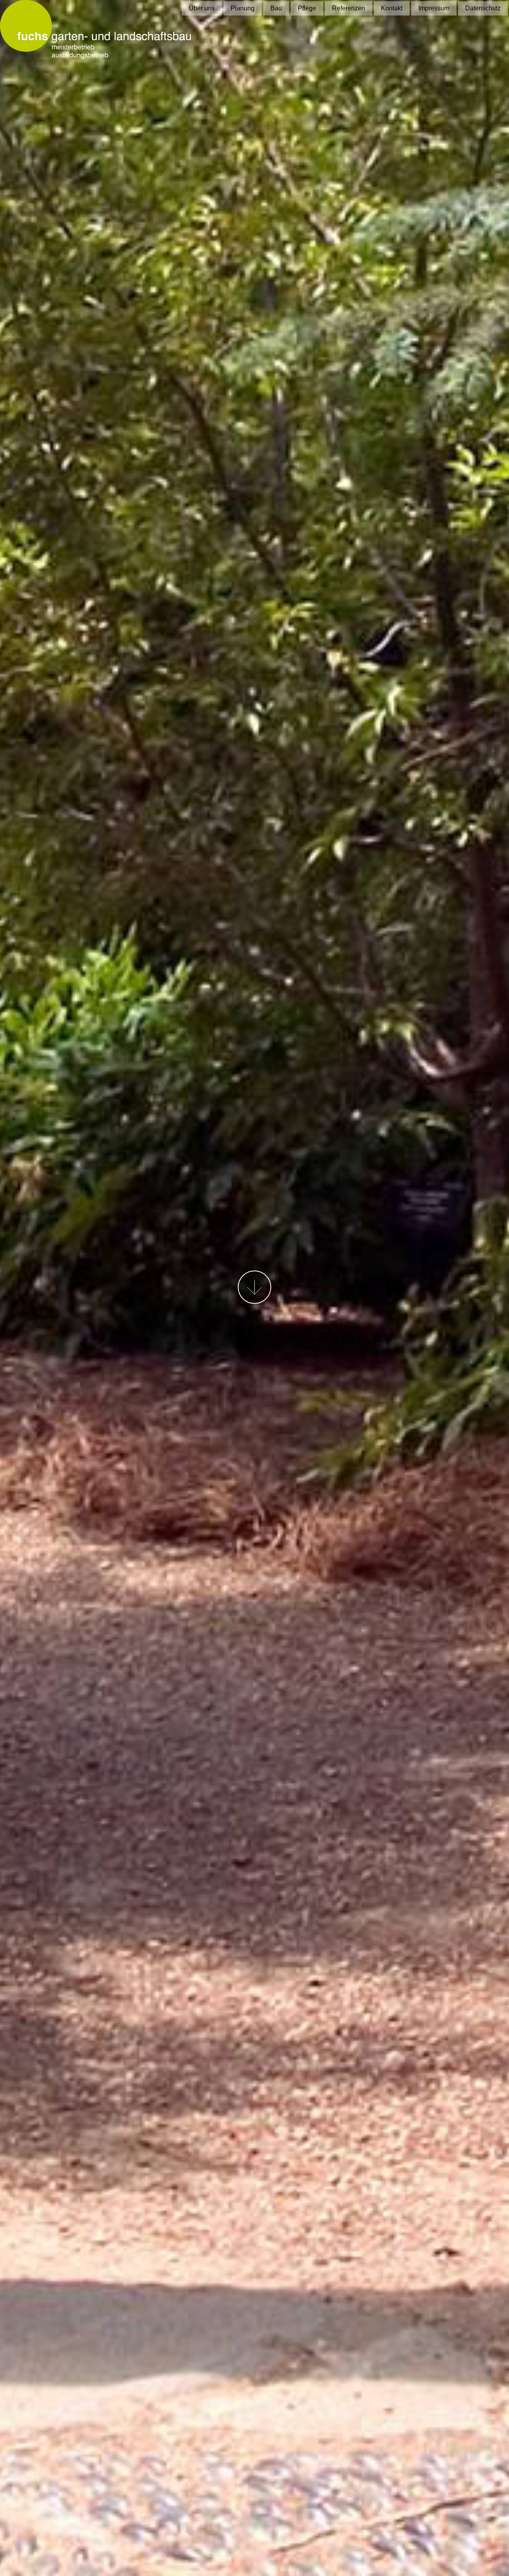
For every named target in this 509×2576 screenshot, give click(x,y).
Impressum (434, 8)
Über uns (202, 8)
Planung (243, 8)
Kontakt (392, 8)
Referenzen (349, 8)
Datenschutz (483, 8)
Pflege (307, 8)
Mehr (254, 1287)
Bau (276, 8)
